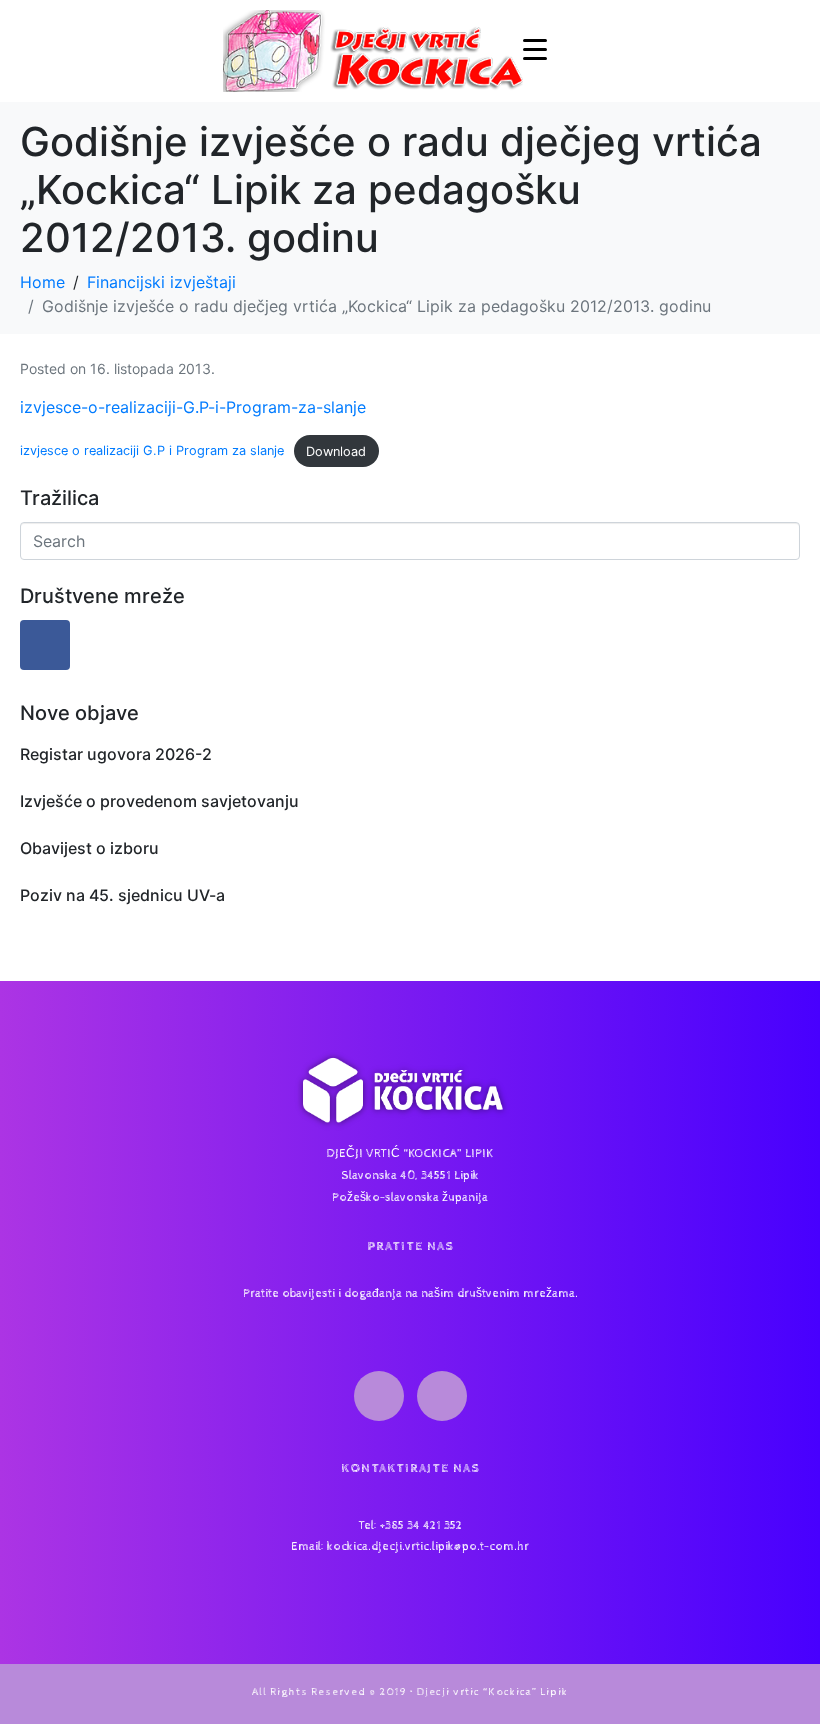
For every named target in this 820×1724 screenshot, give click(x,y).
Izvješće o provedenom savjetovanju (159, 801)
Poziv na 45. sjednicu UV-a (122, 895)
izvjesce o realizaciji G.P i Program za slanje (152, 451)
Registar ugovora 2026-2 (116, 754)
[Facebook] (45, 645)
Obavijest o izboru (89, 848)
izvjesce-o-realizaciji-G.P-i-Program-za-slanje (193, 407)
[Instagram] (442, 1396)
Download (336, 451)
